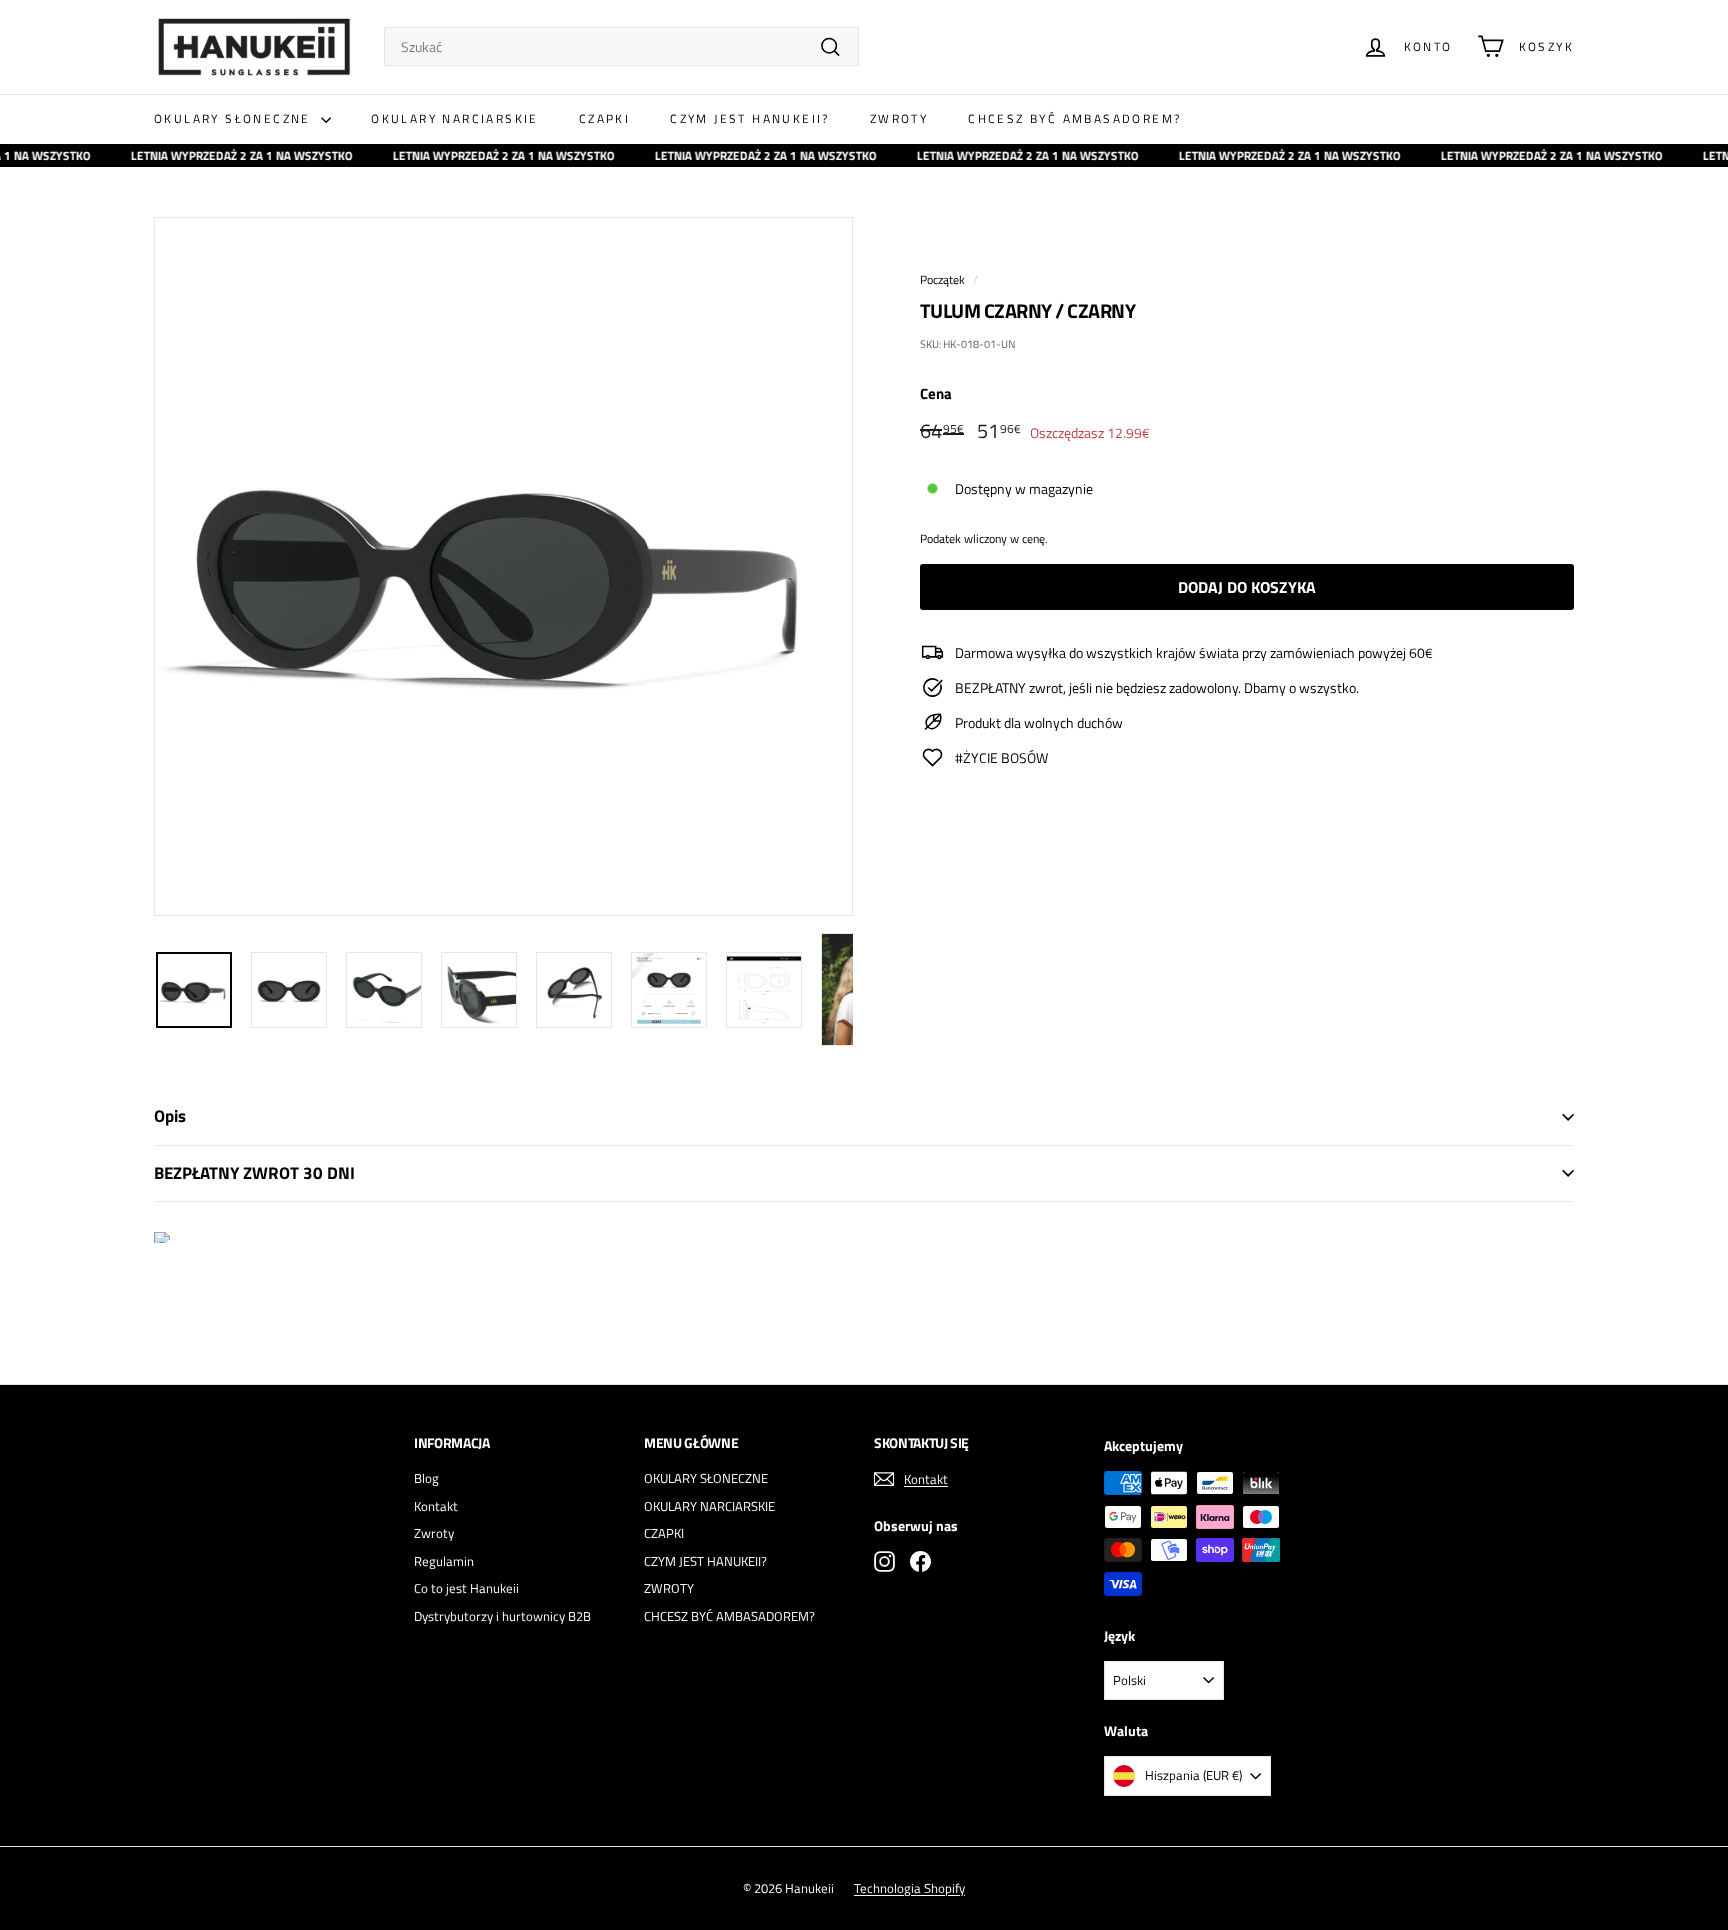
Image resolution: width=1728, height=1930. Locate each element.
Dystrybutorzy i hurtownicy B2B (502, 1616)
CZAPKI (604, 118)
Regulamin (444, 1561)
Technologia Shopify (909, 1888)
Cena (936, 394)
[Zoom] (503, 566)
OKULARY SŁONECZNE (235, 118)
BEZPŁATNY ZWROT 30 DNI (254, 1173)
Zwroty (434, 1533)
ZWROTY (899, 118)
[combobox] (621, 46)
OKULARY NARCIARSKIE (455, 118)
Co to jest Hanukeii (466, 1588)
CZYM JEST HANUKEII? (750, 118)
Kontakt (436, 1506)
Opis (170, 1116)
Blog (426, 1478)
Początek (942, 280)
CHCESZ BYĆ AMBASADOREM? (1074, 118)
